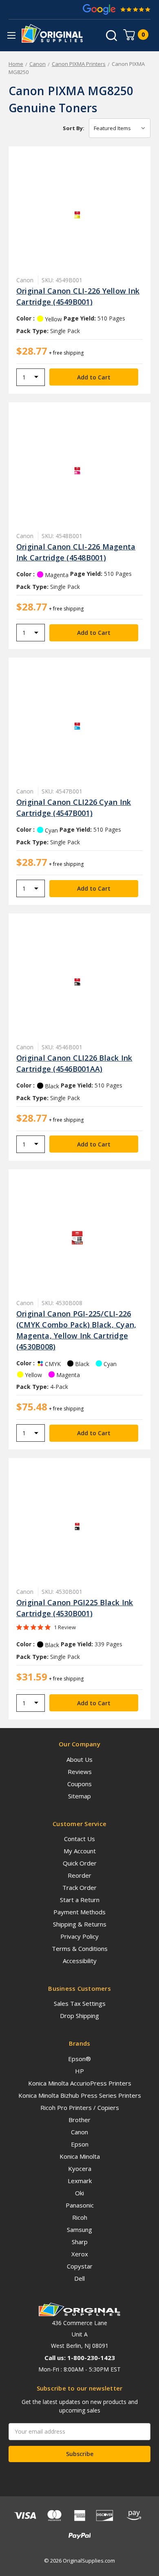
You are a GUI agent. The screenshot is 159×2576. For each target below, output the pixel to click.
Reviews (80, 1772)
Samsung (79, 2229)
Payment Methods (79, 1912)
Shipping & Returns (80, 1924)
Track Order (79, 1887)
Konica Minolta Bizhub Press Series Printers (80, 2095)
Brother (79, 2120)
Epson (80, 2144)
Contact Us (79, 1839)
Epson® (79, 2059)
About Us (79, 1759)
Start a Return (80, 1900)
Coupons (79, 1784)
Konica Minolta (80, 2156)
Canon (79, 2132)
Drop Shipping (79, 2016)
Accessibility (80, 1961)
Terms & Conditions (80, 1948)
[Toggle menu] (11, 35)
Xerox (80, 2254)
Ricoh (80, 2217)
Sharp (80, 2242)
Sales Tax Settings (80, 2003)
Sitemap (79, 1796)
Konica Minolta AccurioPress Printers (80, 2083)
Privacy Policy (79, 1936)
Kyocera (80, 2168)
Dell (79, 2278)
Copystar (80, 2266)
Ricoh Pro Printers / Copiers (80, 2107)
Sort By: (74, 128)
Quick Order (80, 1863)
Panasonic (80, 2205)
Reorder (79, 1875)
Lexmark (80, 2181)
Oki (79, 2193)
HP (79, 2071)
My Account (80, 1851)
